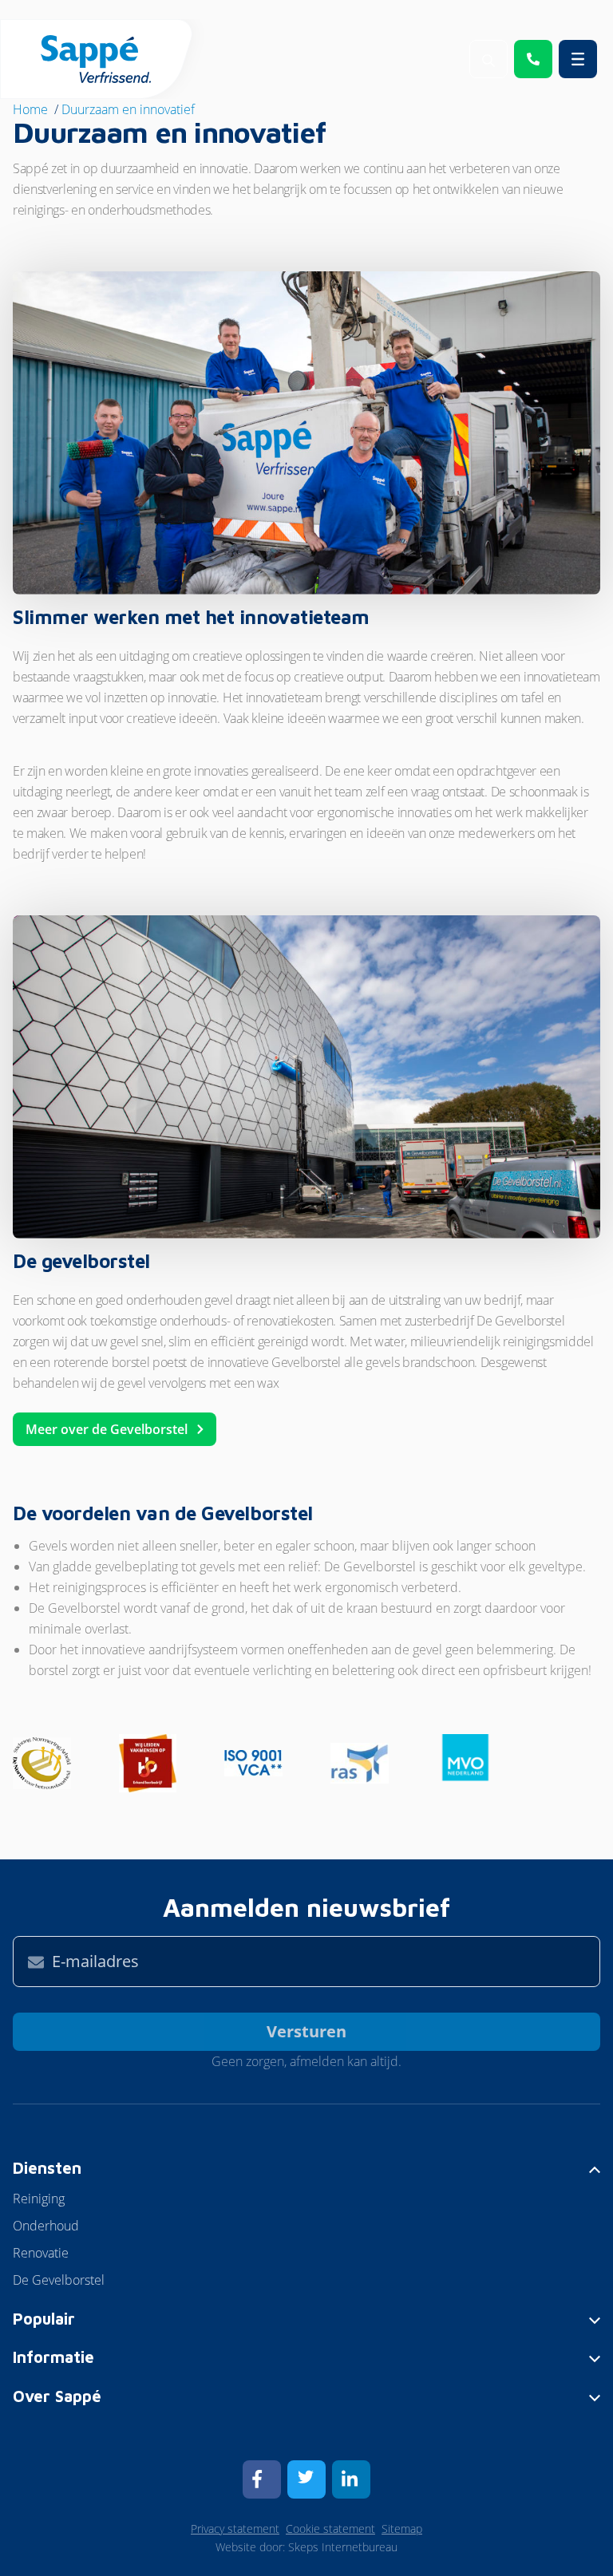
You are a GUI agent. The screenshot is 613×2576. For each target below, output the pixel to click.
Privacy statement (235, 2529)
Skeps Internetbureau (343, 2547)
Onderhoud (46, 2226)
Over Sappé (57, 2396)
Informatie (53, 2357)
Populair (44, 2319)
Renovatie (41, 2253)
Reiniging (39, 2199)
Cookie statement (330, 2529)
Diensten (47, 2168)
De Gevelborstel (59, 2280)
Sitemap (402, 2529)
